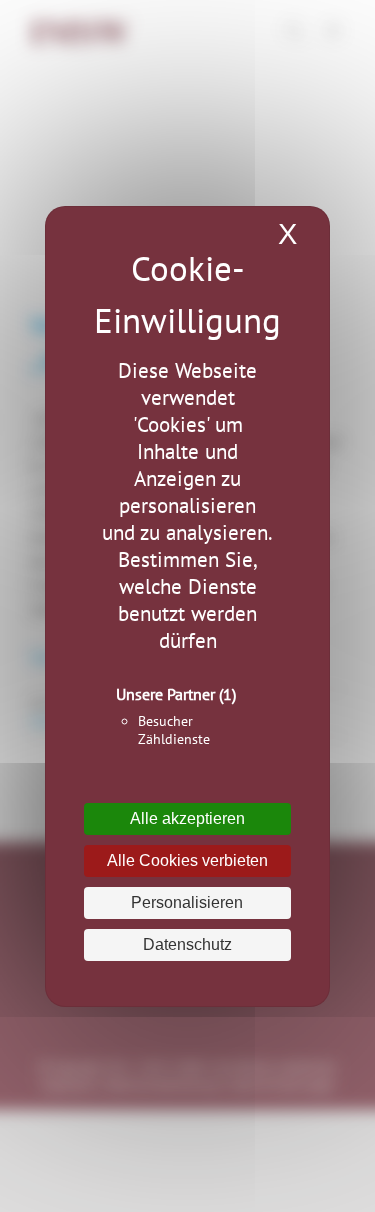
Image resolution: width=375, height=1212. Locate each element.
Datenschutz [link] (187, 944)
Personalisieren (187, 902)
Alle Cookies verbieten (187, 860)
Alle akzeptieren (187, 818)
